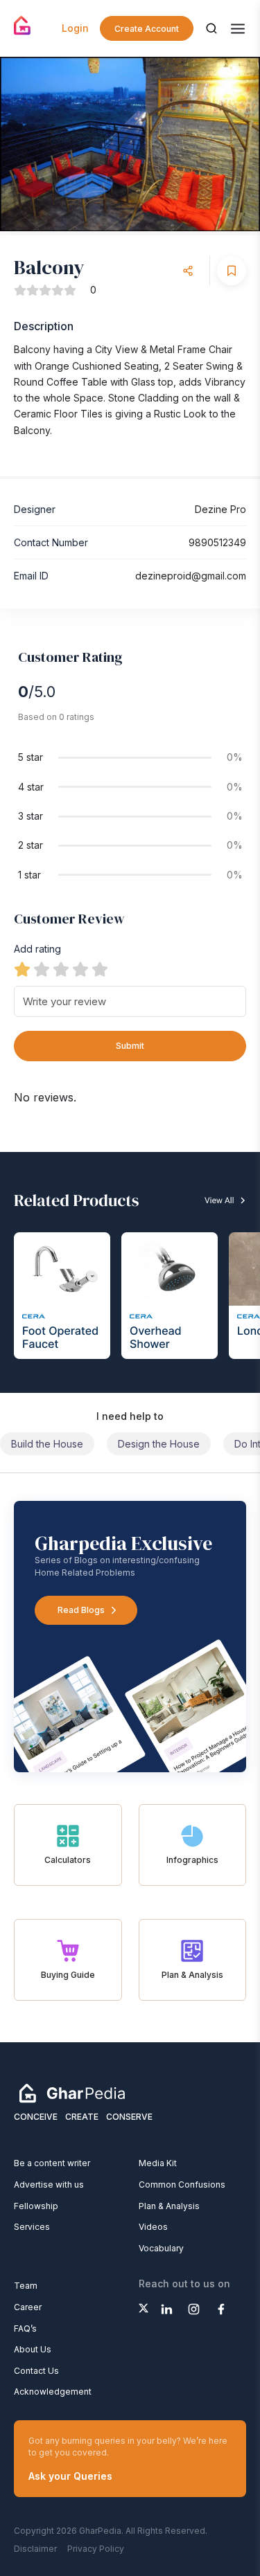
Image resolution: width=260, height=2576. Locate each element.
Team (26, 2286)
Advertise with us (49, 2185)
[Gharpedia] (72, 2093)
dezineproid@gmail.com (191, 576)
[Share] (188, 271)
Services (32, 2227)
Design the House (159, 1444)
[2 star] (42, 969)
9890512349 (217, 542)
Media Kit (158, 2163)
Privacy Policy (96, 2549)
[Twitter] (144, 2308)
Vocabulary (161, 2248)
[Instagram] (194, 2309)
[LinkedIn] (167, 2309)
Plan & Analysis (169, 2206)
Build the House (47, 1444)
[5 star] (100, 969)
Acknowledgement (53, 2392)
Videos (153, 2227)
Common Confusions (182, 2185)
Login (75, 28)
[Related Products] (130, 1272)
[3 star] (61, 969)
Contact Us (36, 2371)
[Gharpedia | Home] (23, 26)
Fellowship (36, 2206)
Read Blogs (81, 1610)
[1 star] (22, 969)
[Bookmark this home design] (232, 271)
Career (28, 2307)
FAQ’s (25, 2329)
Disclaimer (35, 2549)
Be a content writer (52, 2163)
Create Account (147, 29)
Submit (130, 1046)
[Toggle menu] (238, 29)
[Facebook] (221, 2309)
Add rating (37, 949)
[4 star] (80, 969)
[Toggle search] (211, 28)
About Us (33, 2349)
